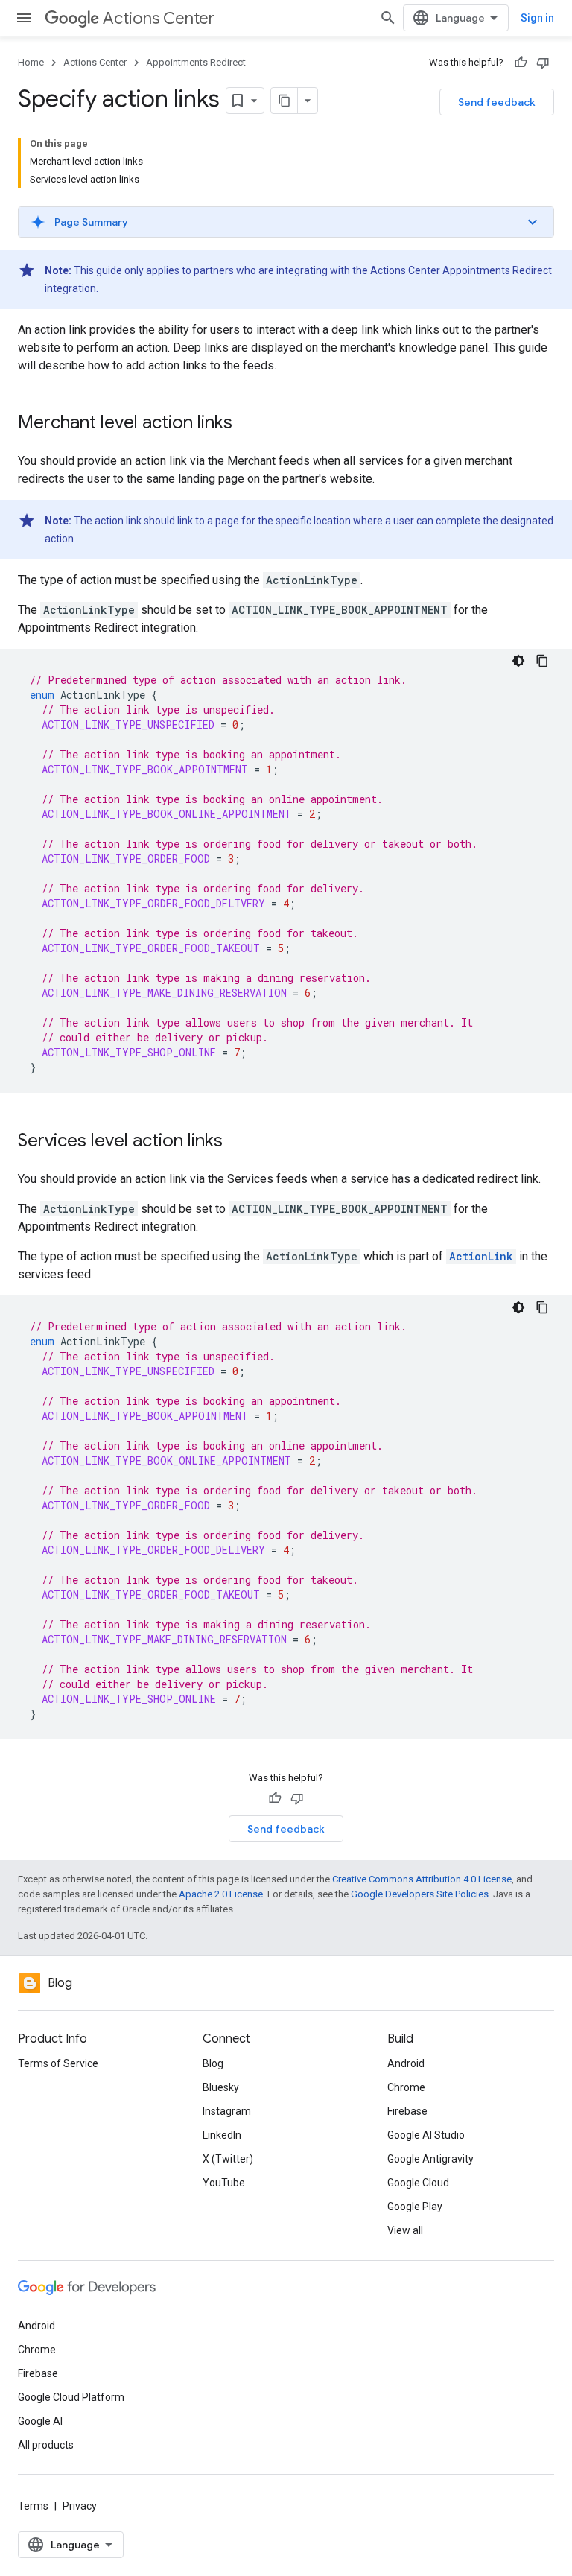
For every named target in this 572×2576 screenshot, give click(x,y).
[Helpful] (521, 63)
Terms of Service (58, 2063)
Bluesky (221, 2087)
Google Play (415, 2207)
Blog (213, 2063)
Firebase (407, 2111)
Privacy (80, 2506)
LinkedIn (222, 2135)
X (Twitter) (228, 2159)
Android (406, 2063)
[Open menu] (24, 18)
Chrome (406, 2087)
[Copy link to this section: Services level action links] (238, 1142)
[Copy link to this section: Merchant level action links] (247, 424)
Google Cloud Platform (71, 2397)
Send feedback (497, 102)
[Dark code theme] (518, 661)
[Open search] (388, 18)
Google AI (40, 2421)
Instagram (227, 2111)
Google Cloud (418, 2183)
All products (46, 2445)
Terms (33, 2506)
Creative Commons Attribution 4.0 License (422, 1879)
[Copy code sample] (542, 661)
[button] (286, 222)
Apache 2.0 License (221, 1894)
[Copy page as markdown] (285, 101)
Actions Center (159, 18)
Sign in (537, 18)
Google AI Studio (426, 2135)
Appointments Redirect (196, 62)
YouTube (224, 2183)
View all (405, 2230)
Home (31, 62)
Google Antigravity (430, 2159)
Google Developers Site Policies (420, 1894)
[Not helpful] (543, 63)
